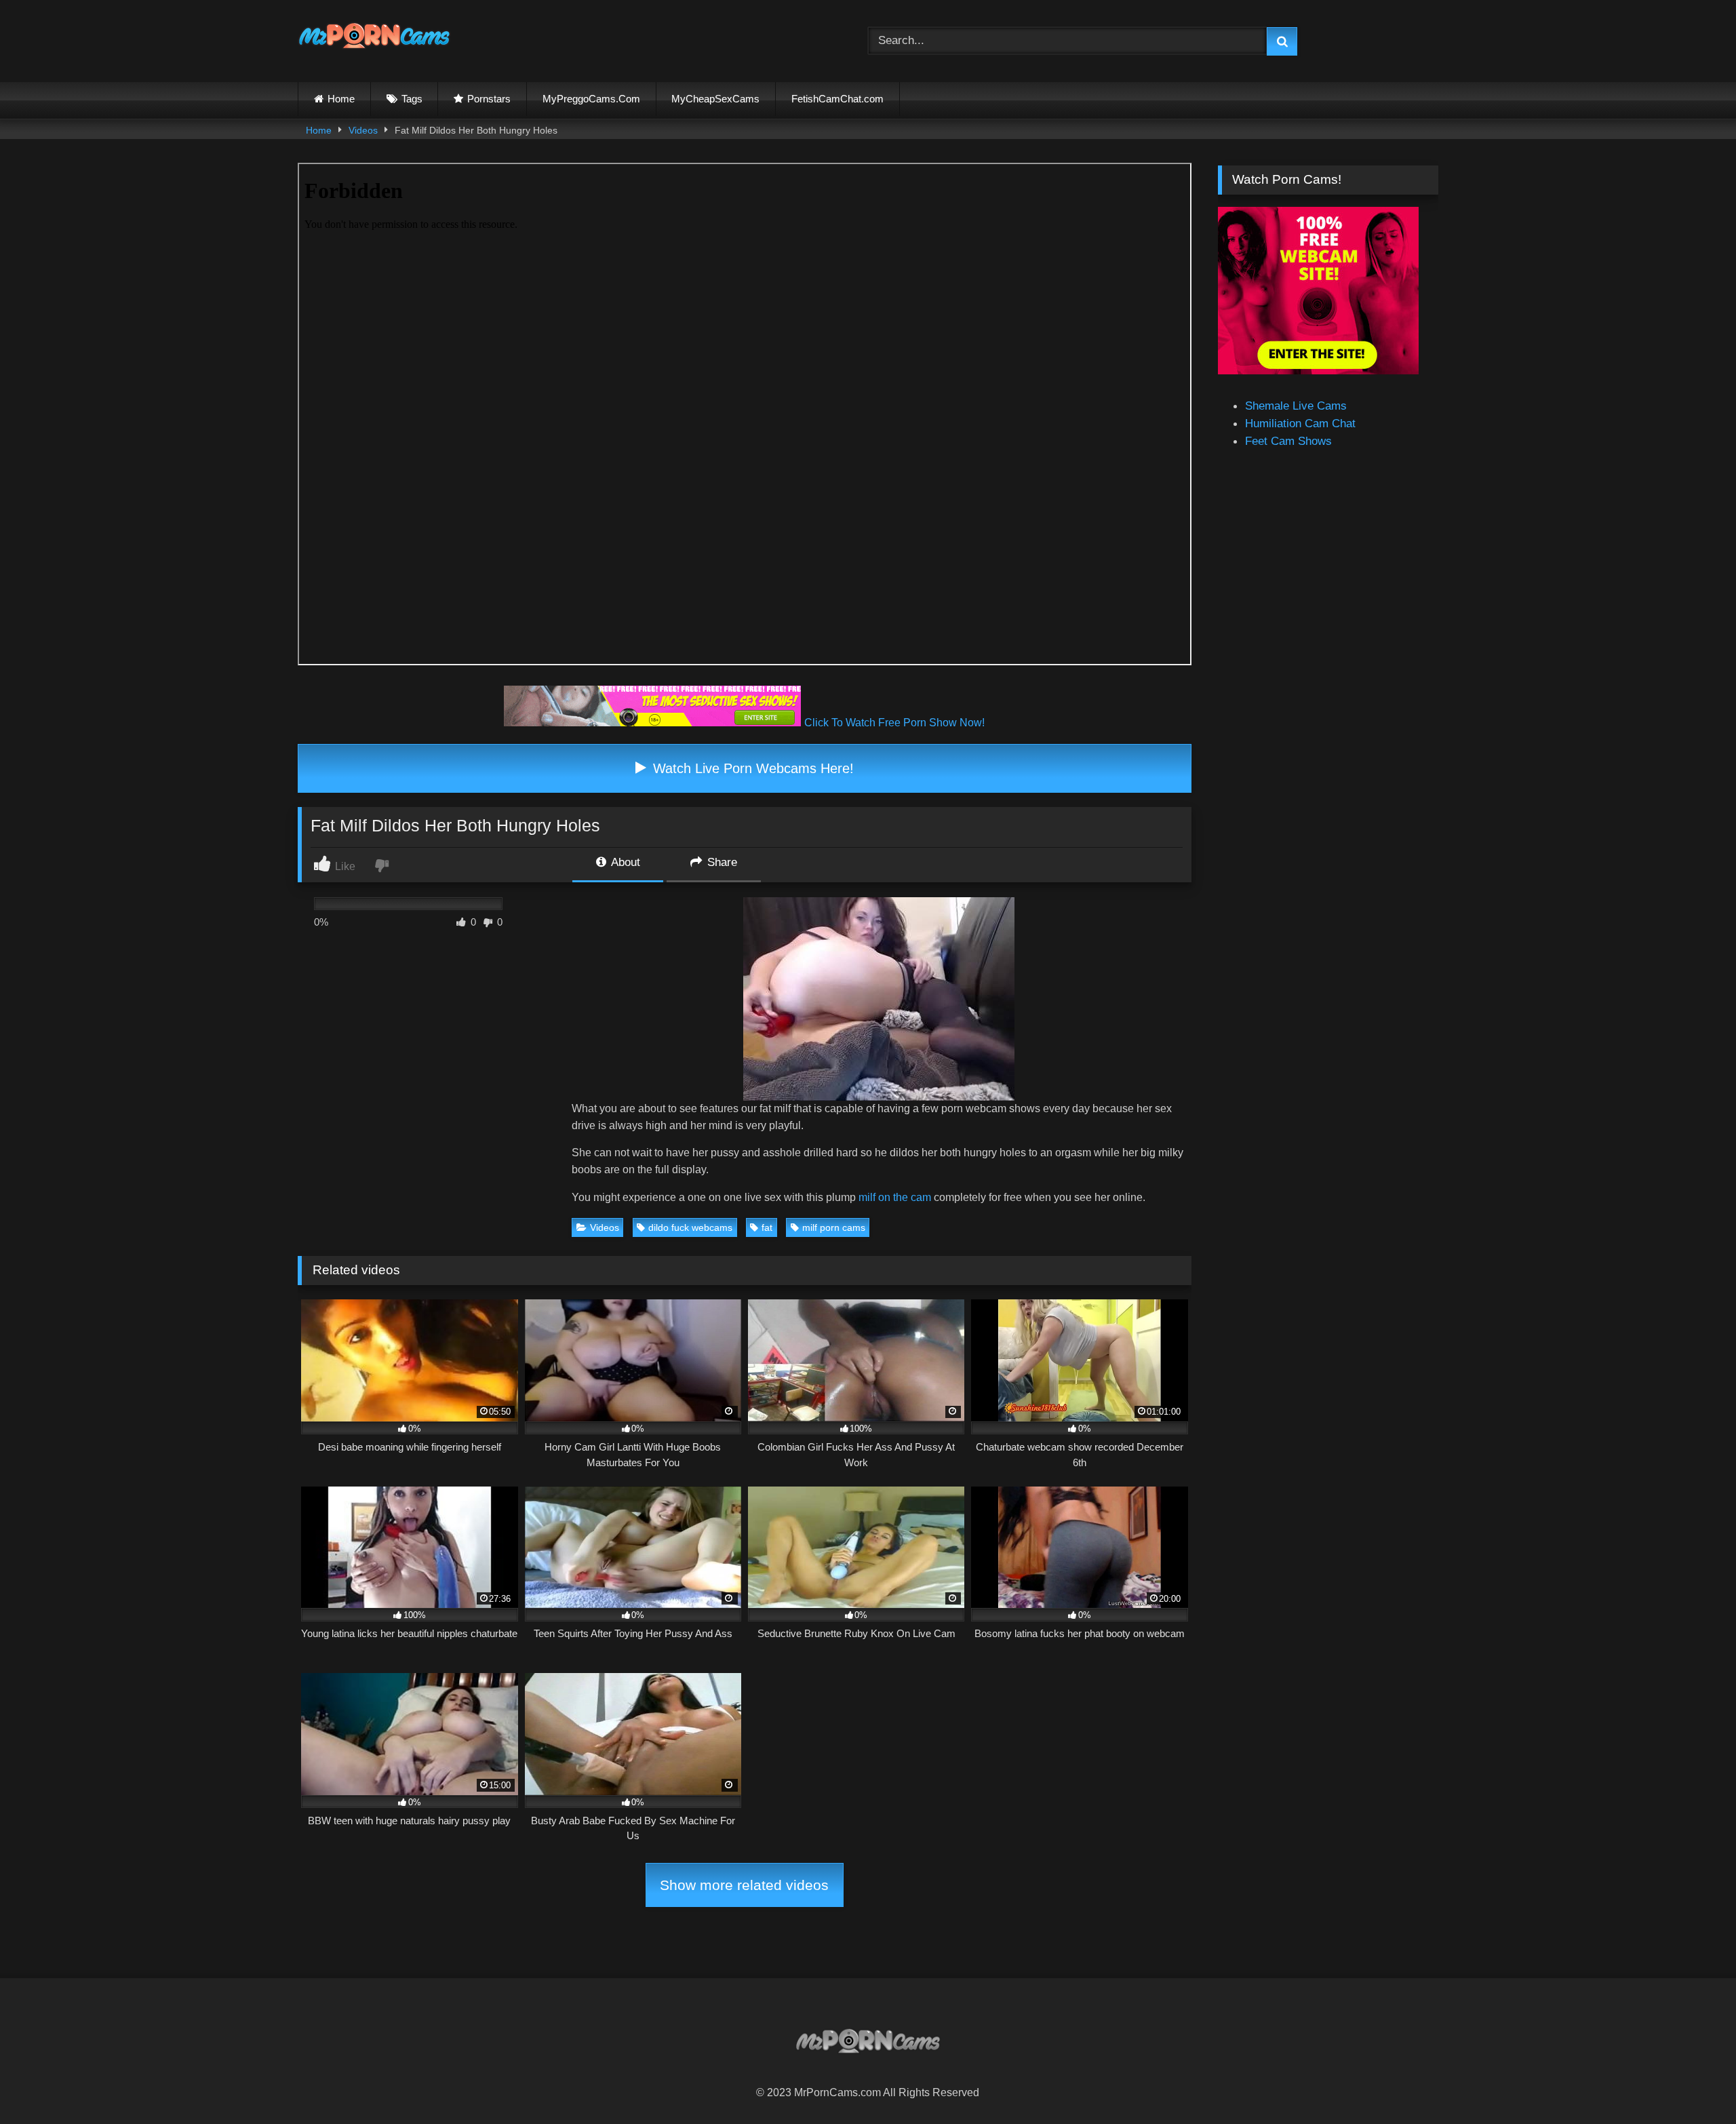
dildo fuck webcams (690, 1227)
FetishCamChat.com (837, 99)
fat (767, 1227)
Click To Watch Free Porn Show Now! (894, 723)
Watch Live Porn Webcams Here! (751, 768)
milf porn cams (834, 1227)
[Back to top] (1693, 2083)
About (624, 862)
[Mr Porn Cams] (374, 38)
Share (721, 862)
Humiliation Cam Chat (1300, 423)
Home (341, 99)
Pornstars (489, 99)
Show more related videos (744, 1885)
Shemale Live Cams (1296, 406)
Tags (412, 99)
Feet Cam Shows (1288, 441)
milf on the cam (895, 1197)
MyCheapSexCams (715, 99)
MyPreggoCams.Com (591, 99)
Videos (363, 130)
